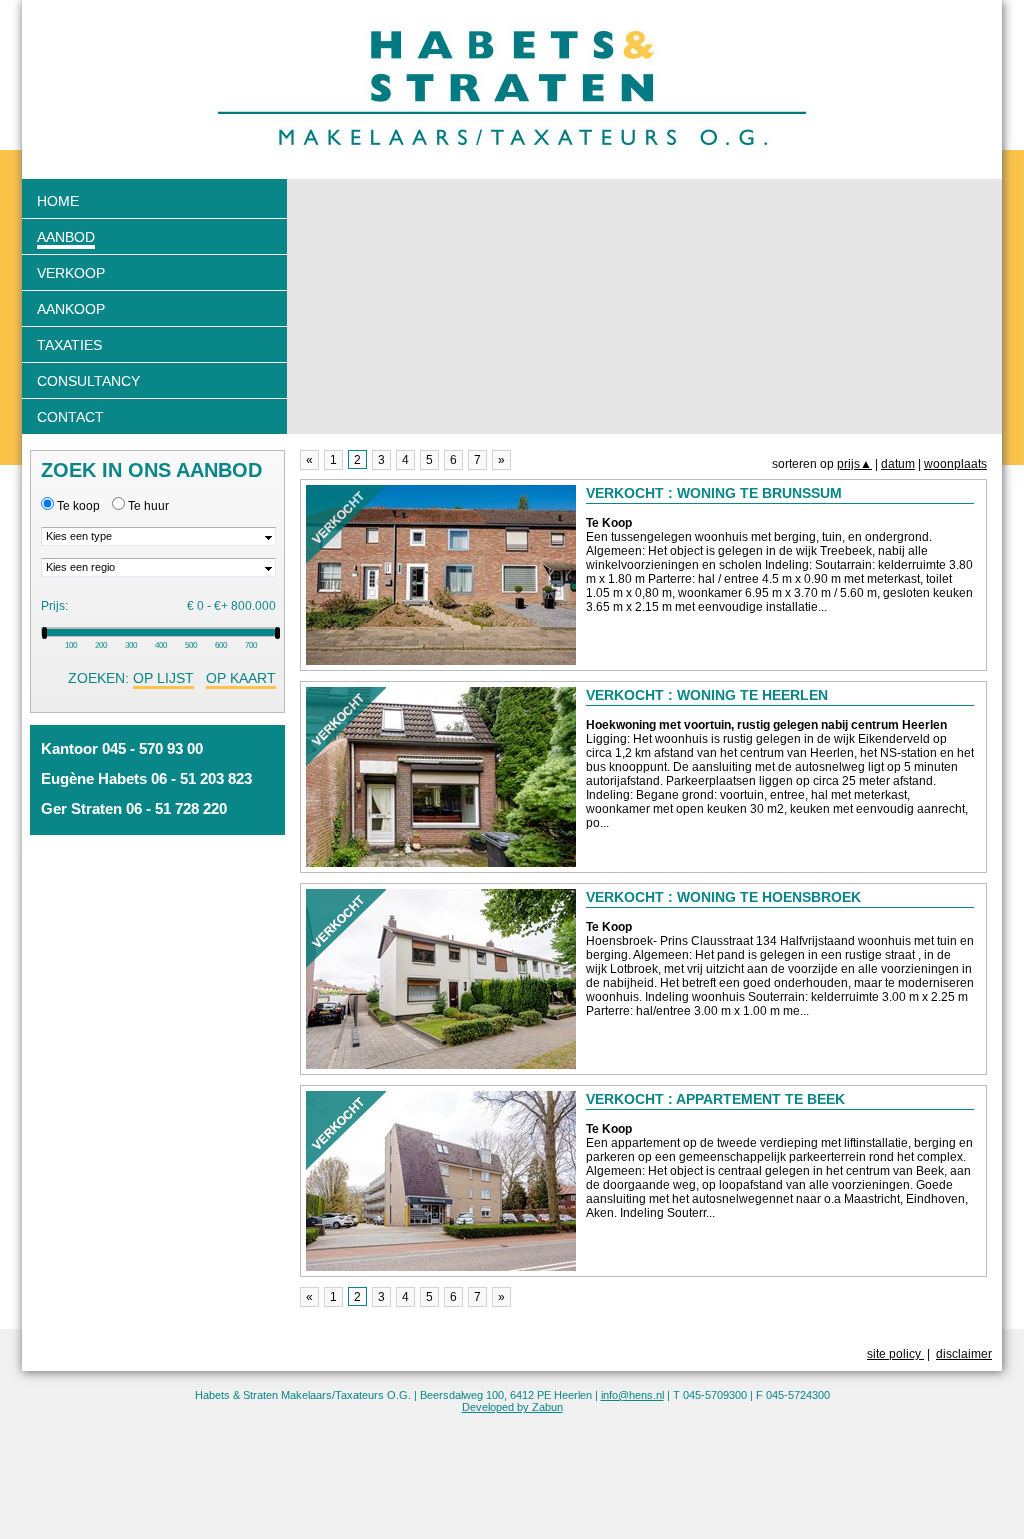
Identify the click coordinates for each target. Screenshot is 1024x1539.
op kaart (241, 678)
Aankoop (71, 309)
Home (58, 201)
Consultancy (88, 381)
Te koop (78, 506)
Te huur (148, 506)
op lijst (163, 678)
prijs (854, 464)
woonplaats (955, 464)
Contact (70, 417)
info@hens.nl (632, 1395)
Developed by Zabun (512, 1407)
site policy (895, 1354)
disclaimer (964, 1354)
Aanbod (66, 237)
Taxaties (69, 345)
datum (898, 464)
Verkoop (71, 273)
